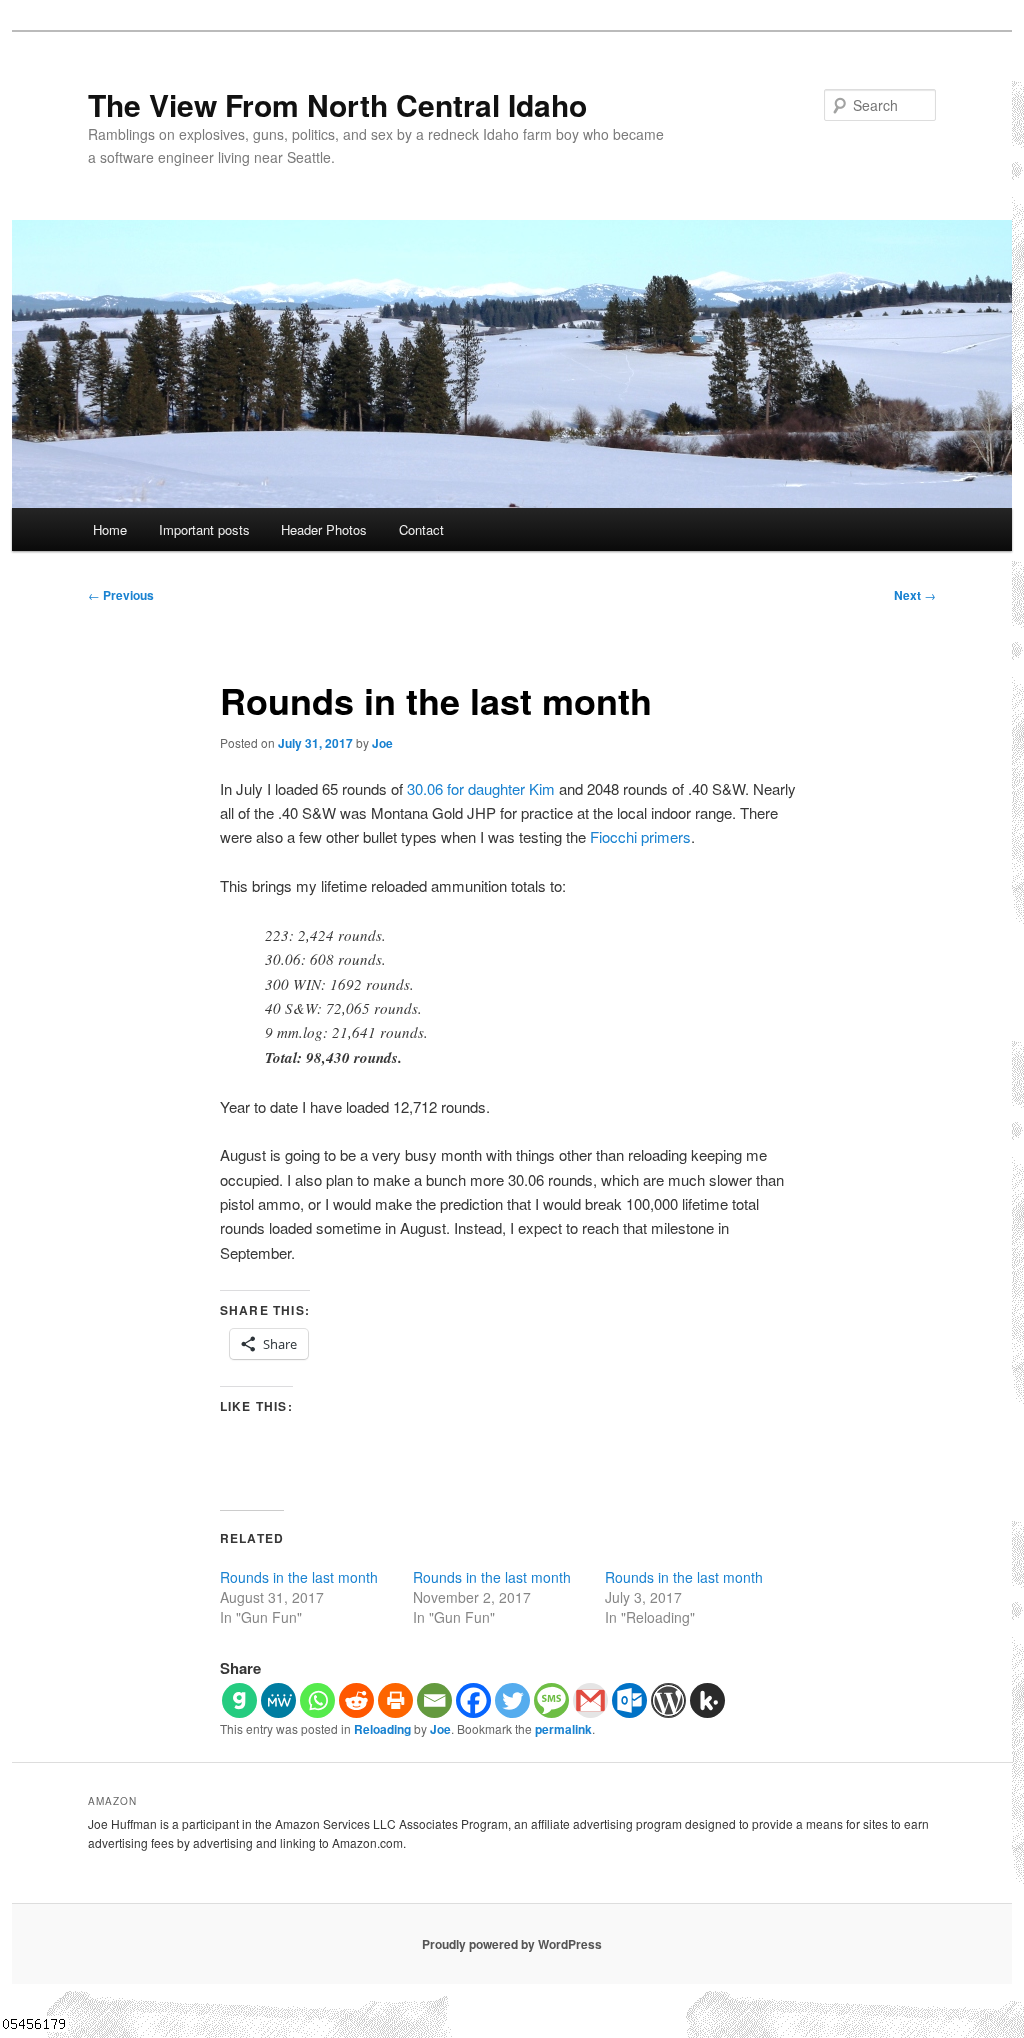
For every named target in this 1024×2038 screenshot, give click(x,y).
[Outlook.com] (629, 1700)
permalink (563, 1729)
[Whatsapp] (317, 1700)
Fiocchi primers (640, 836)
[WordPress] (668, 1700)
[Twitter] (512, 1700)
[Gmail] (590, 1700)
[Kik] (707, 1700)
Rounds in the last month (299, 1577)
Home (110, 529)
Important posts (204, 529)
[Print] (395, 1700)
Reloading (382, 1729)
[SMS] (551, 1700)
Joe (382, 743)
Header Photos (324, 529)
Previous (121, 595)
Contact (421, 529)
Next (915, 595)
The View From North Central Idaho (337, 104)
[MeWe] (278, 1700)
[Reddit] (356, 1700)
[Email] (434, 1700)
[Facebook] (473, 1700)
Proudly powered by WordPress (512, 1944)
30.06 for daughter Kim (481, 788)
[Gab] (239, 1700)
